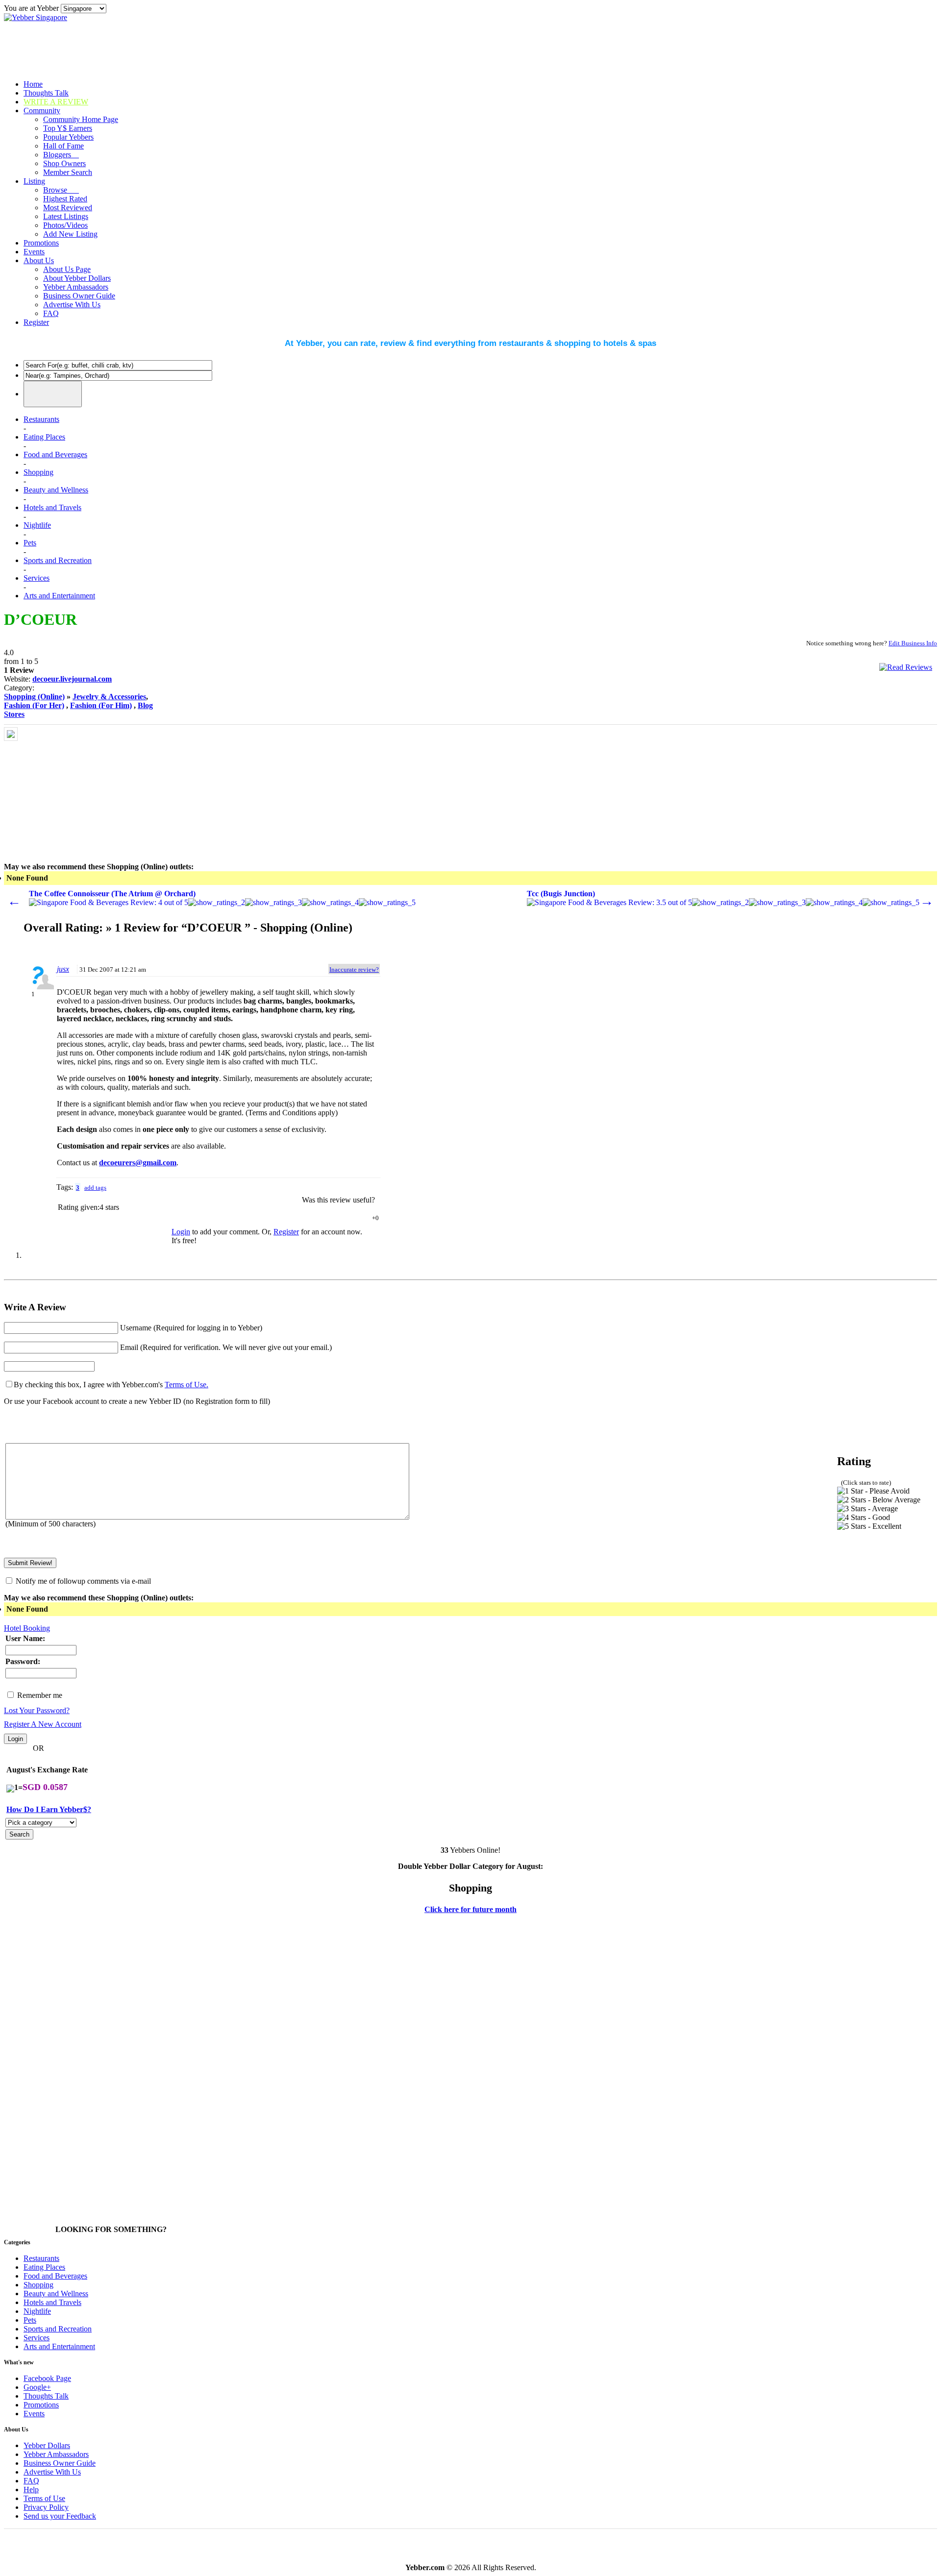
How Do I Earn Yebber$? (49, 1809)
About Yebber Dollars (77, 278)
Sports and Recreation (58, 560)
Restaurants (41, 419)
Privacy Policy (46, 2507)
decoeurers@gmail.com (138, 1163)
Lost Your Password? (37, 1710)
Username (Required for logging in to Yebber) (191, 1328)
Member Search (68, 172)
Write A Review (56, 102)
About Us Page (67, 269)
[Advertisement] (94, 788)
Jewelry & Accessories (109, 697)
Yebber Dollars (47, 2445)
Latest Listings (66, 216)
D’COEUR (40, 619)
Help (31, 2490)
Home (33, 84)
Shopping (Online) (34, 697)
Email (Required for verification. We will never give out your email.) (226, 1347)
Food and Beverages (55, 454)
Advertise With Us (72, 305)
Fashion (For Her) (34, 705)
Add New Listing (70, 234)
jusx (63, 969)
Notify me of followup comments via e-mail (83, 1581)
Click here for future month (470, 1909)
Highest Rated (65, 199)
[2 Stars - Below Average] (879, 1500)
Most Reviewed (68, 208)
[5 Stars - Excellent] (869, 1526)
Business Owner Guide (79, 296)
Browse (61, 190)
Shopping (38, 472)
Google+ (37, 2387)
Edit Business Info (913, 643)
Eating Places (44, 437)
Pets (30, 543)
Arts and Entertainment (59, 596)
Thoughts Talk (46, 93)
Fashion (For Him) (101, 705)
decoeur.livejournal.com (72, 679)
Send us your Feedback (60, 2516)
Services (37, 578)
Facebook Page (47, 2378)
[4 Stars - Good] (864, 1518)
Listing (34, 181)
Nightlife (37, 525)
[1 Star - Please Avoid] (873, 1491)
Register (36, 322)
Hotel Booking (27, 1628)
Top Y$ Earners (68, 128)
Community (42, 110)
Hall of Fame (63, 146)
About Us (39, 260)
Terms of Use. (186, 1385)
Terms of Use (44, 2498)
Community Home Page (81, 119)
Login (181, 1232)
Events (34, 252)
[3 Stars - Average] (867, 1509)
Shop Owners (64, 163)
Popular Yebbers (68, 137)
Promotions (41, 243)
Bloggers (61, 155)
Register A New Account (43, 1724)
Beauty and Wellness (56, 490)
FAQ (51, 313)
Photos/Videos (65, 225)
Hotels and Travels (52, 507)
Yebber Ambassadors (76, 287)
